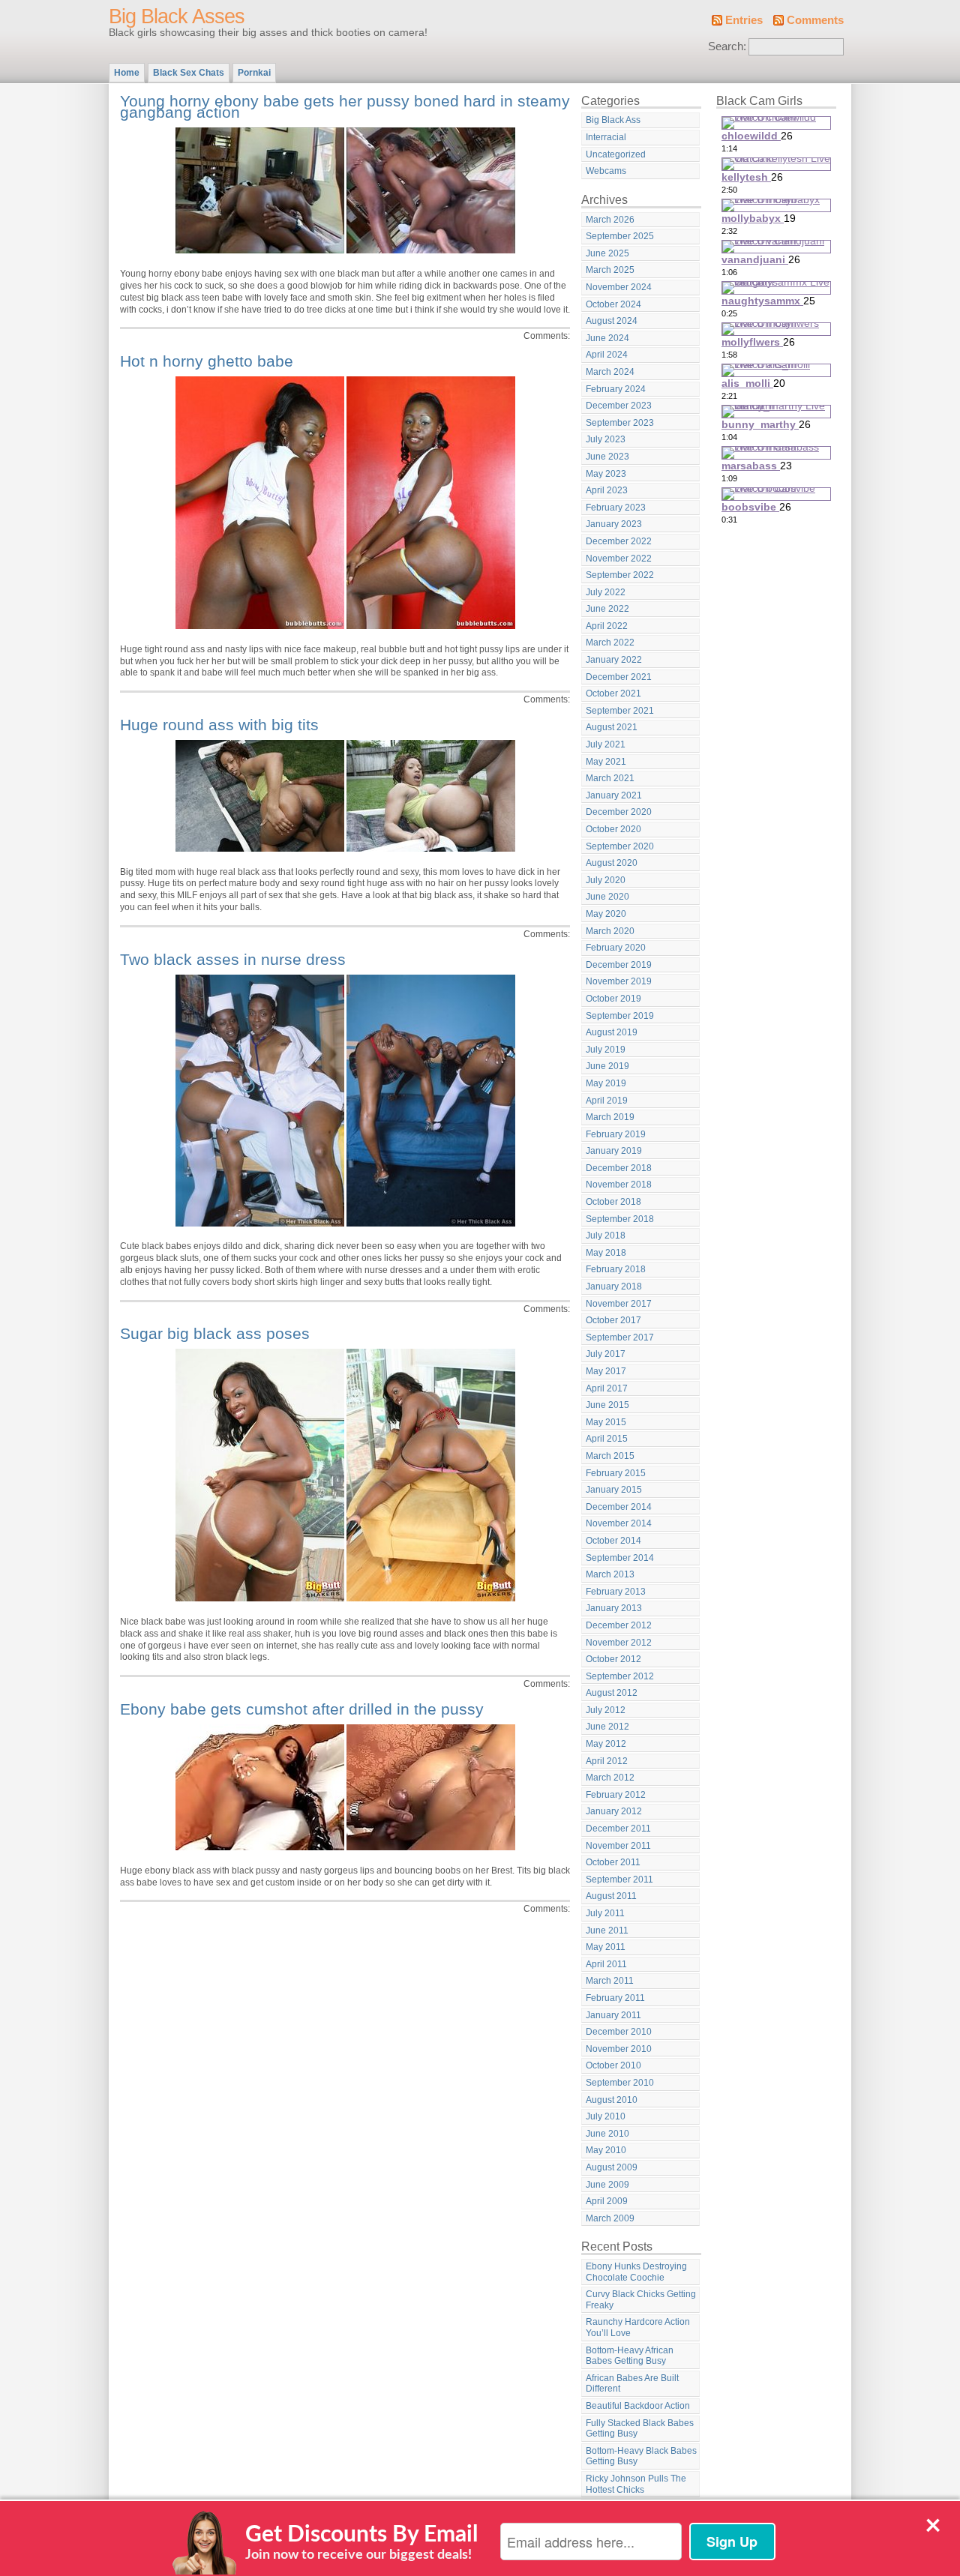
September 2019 (620, 1016)
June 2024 (607, 338)
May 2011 (606, 1947)
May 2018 (606, 1253)
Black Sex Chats (189, 73)
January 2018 (614, 1287)
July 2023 (606, 439)
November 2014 (619, 1523)
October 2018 (613, 1202)
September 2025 (620, 236)
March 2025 (610, 270)
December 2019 (619, 965)
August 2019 (612, 1032)
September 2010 (620, 2083)
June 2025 (607, 253)
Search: (727, 46)
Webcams (606, 171)
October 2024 (613, 304)
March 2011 (610, 1981)
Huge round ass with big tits (219, 725)
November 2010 (619, 2049)
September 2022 (620, 575)
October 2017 (613, 1320)
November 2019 (619, 981)
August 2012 (612, 1693)
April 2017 (607, 1388)
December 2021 (619, 677)
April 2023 (607, 490)
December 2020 (619, 812)
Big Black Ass (613, 120)
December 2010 (619, 2032)
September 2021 (620, 711)
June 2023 (607, 457)
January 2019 (614, 1151)
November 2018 (619, 1185)
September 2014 (620, 1558)
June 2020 (607, 897)
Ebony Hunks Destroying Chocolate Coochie (636, 2272)
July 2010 (606, 2116)
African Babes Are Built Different (632, 2384)
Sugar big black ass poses (215, 1333)
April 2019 (607, 1101)
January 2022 (614, 660)
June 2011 (607, 1931)
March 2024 (610, 372)
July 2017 (606, 1354)
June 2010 (607, 2134)
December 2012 (619, 1625)
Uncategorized (616, 154)
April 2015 (607, 1439)
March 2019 (610, 1117)
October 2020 (613, 829)
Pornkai (254, 73)
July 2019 (606, 1050)
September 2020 (620, 846)
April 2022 (607, 626)
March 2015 (610, 1456)
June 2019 (607, 1066)
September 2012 (620, 1676)
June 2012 (607, 1727)
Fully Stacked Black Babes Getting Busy (640, 2429)
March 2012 (610, 1778)
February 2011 (615, 1998)
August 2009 (612, 2167)
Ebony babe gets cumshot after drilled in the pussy (302, 1709)
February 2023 (616, 508)
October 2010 (613, 2065)
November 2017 (619, 1304)
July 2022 (606, 592)
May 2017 (606, 1371)
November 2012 (619, 1643)
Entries (744, 20)
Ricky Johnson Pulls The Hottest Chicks (636, 2484)
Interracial (606, 137)
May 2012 (606, 1744)
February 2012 (616, 1795)
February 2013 (616, 1592)
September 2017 (620, 1337)
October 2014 (613, 1541)
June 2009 (607, 2185)
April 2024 (607, 355)
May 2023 (606, 474)
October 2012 (613, 1659)
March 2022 (610, 643)
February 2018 (616, 1269)
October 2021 (613, 693)
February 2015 (616, 1473)
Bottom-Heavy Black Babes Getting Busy (641, 2456)
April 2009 (607, 2201)
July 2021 (606, 744)
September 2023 (620, 423)
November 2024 (619, 287)
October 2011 (613, 1862)
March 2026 (610, 220)
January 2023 (614, 524)
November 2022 (619, 559)
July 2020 (606, 880)
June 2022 (607, 609)
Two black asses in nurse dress (233, 959)
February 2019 (616, 1134)
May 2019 (606, 1083)
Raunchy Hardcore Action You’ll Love (638, 2327)
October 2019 (613, 999)
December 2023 (619, 406)
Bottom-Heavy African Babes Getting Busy (630, 2356)
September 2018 (620, 1219)
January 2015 (614, 1490)
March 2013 (610, 1574)
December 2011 (618, 1829)
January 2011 (613, 2015)
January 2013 (614, 1608)
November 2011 (618, 1846)
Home (127, 73)
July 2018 (606, 1236)
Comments (815, 20)
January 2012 (614, 1811)
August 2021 (612, 727)
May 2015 (606, 1422)
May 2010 (606, 2150)
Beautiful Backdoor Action (638, 2406)
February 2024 (616, 389)
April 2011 (606, 1964)
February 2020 (616, 948)
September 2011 (619, 1880)
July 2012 (606, 1710)
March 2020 (610, 931)
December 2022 (619, 541)
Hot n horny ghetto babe (207, 361)
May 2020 (606, 914)
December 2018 (619, 1168)
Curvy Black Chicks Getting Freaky (641, 2300)
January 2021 (614, 795)
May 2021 (606, 762)
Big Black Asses (177, 16)
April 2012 (607, 1761)
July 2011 (605, 1913)
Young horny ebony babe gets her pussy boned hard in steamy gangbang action (345, 107)
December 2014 (619, 1507)
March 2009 (610, 2218)
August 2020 (612, 863)
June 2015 (607, 1405)
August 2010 (612, 2100)
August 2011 (611, 1896)
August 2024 (612, 321)
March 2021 (610, 778)
